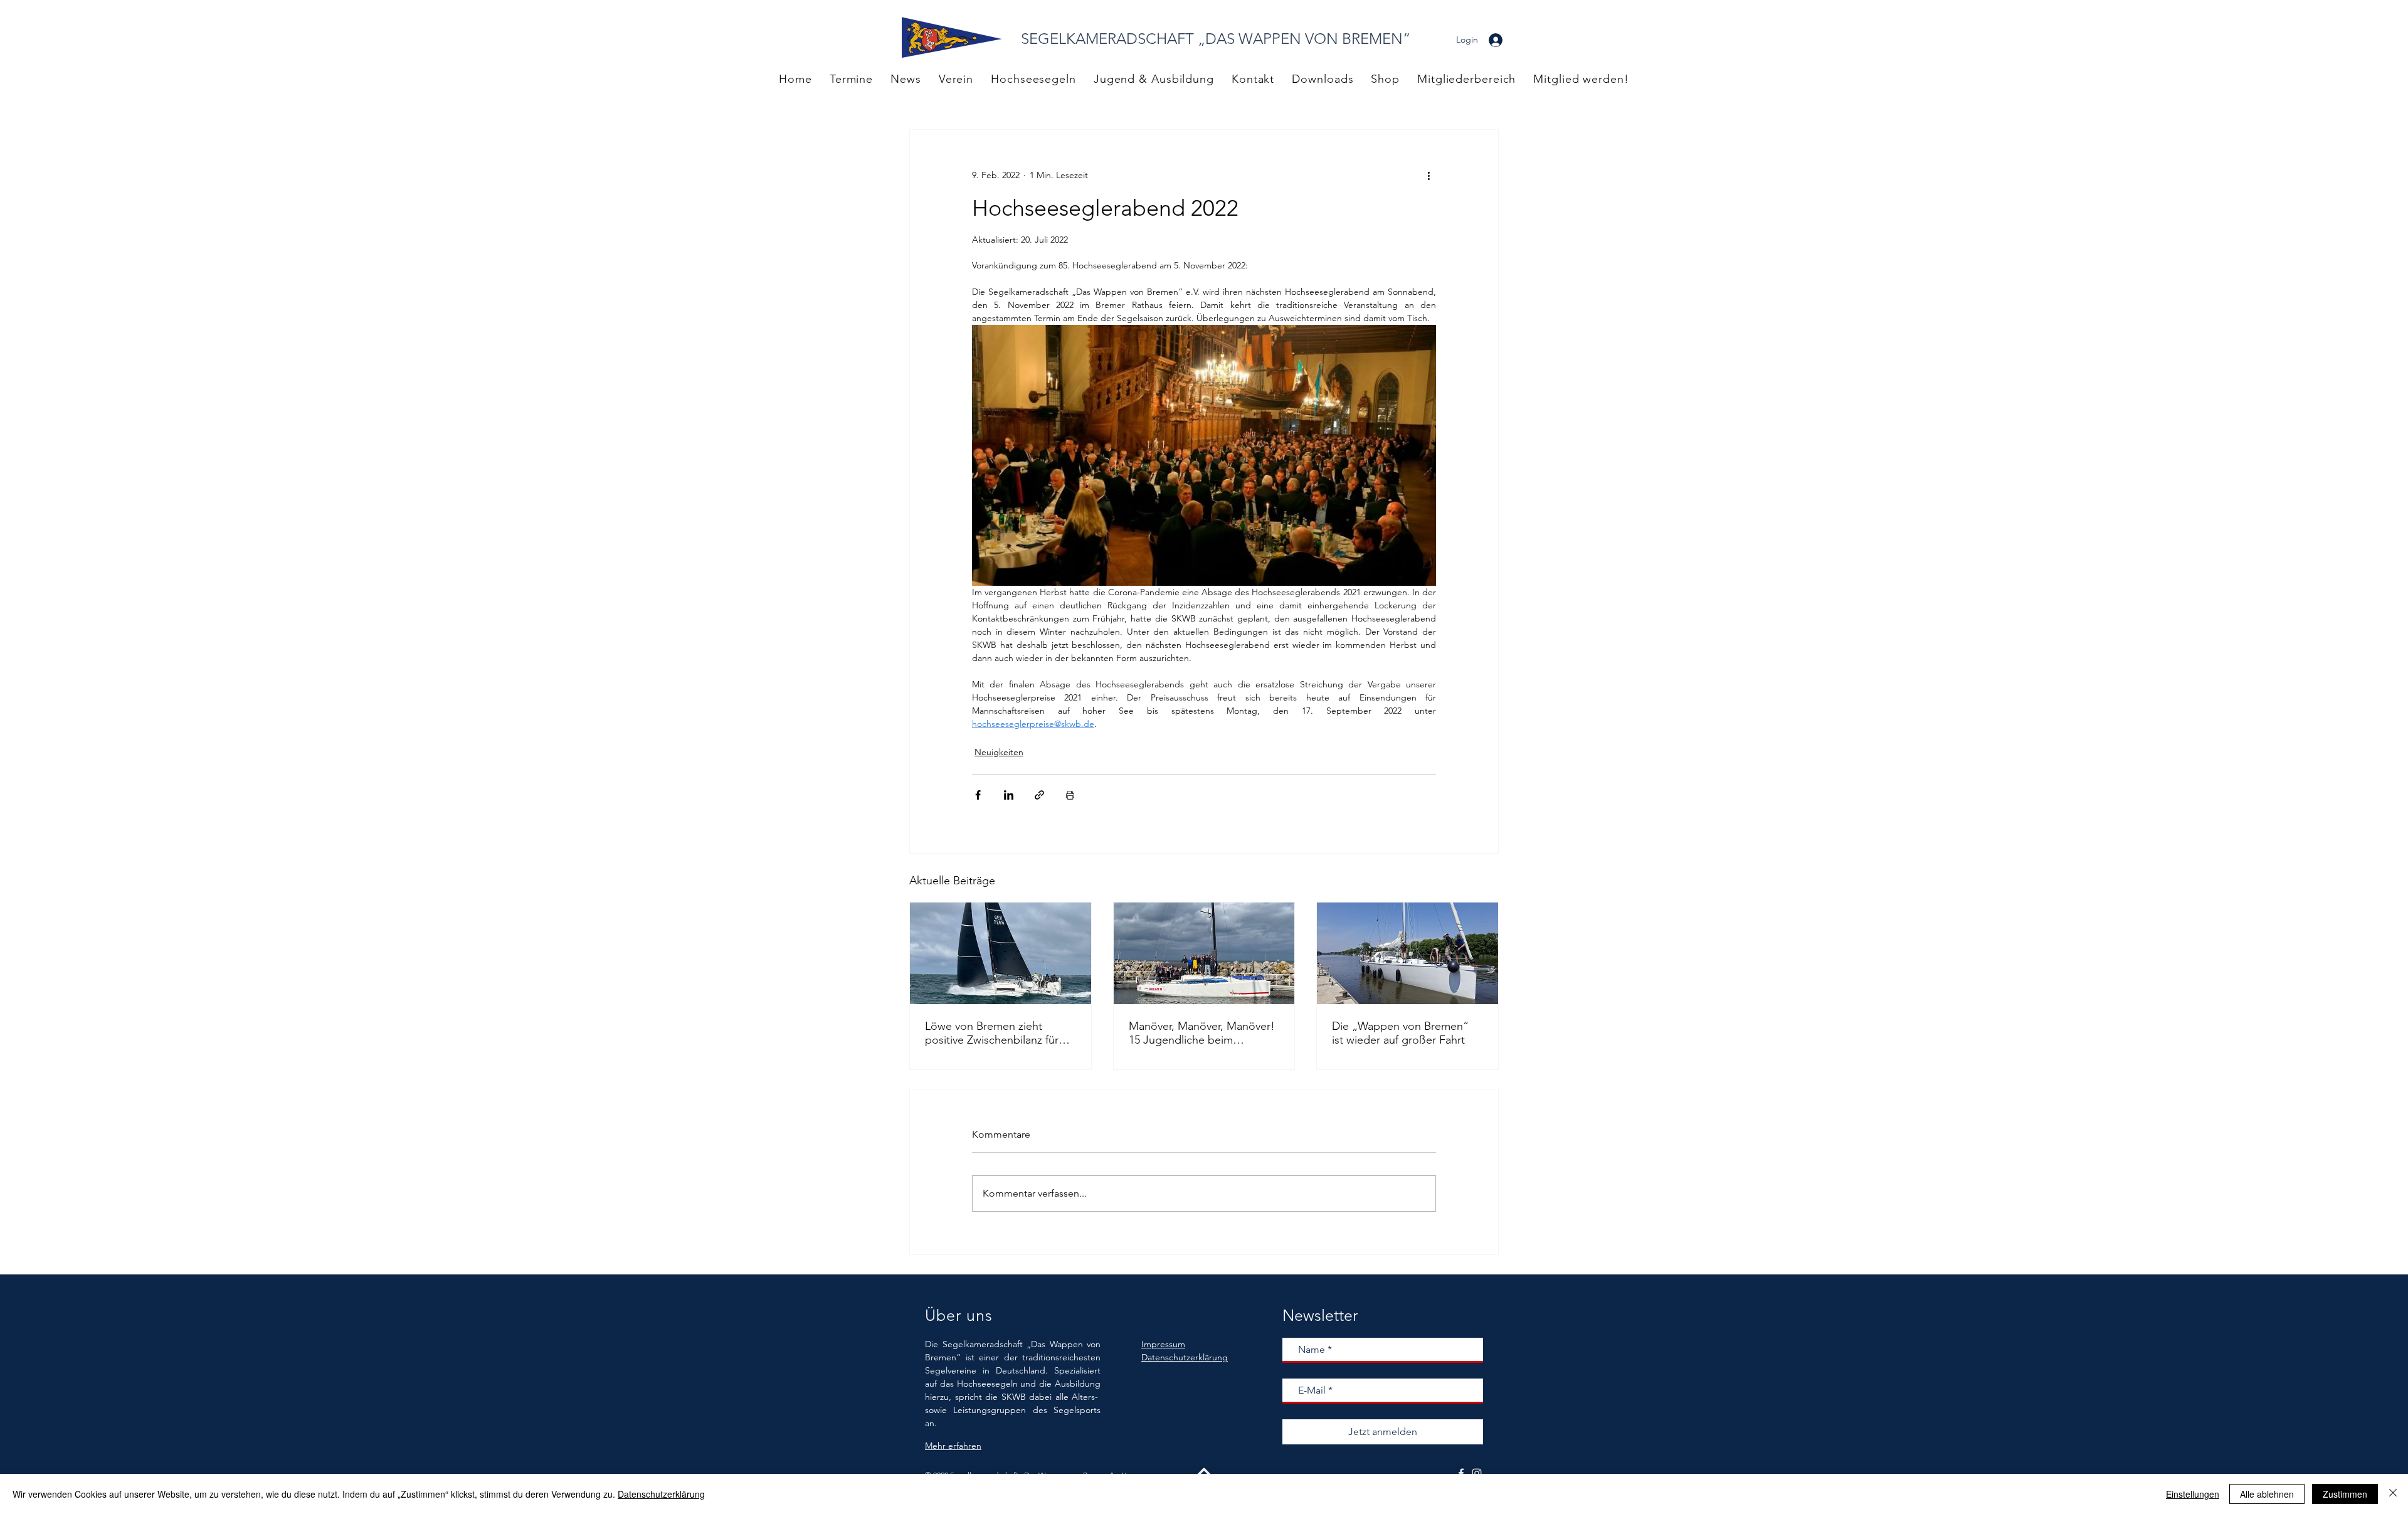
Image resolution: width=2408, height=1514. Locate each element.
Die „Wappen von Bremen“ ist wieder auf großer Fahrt (1400, 1033)
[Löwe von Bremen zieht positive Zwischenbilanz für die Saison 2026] (1001, 953)
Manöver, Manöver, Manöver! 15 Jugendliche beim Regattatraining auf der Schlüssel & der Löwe (1202, 1033)
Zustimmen (2345, 1494)
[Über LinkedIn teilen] (1009, 795)
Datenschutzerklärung (661, 1494)
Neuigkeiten (999, 752)
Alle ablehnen (2267, 1494)
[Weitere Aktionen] (1428, 175)
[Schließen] (2393, 1494)
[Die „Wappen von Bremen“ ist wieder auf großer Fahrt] (1407, 953)
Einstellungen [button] (2193, 1494)
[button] (1466, 79)
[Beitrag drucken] (1070, 795)
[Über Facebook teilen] (978, 795)
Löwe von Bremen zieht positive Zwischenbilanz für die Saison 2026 (992, 1033)
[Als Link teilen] (1039, 795)
